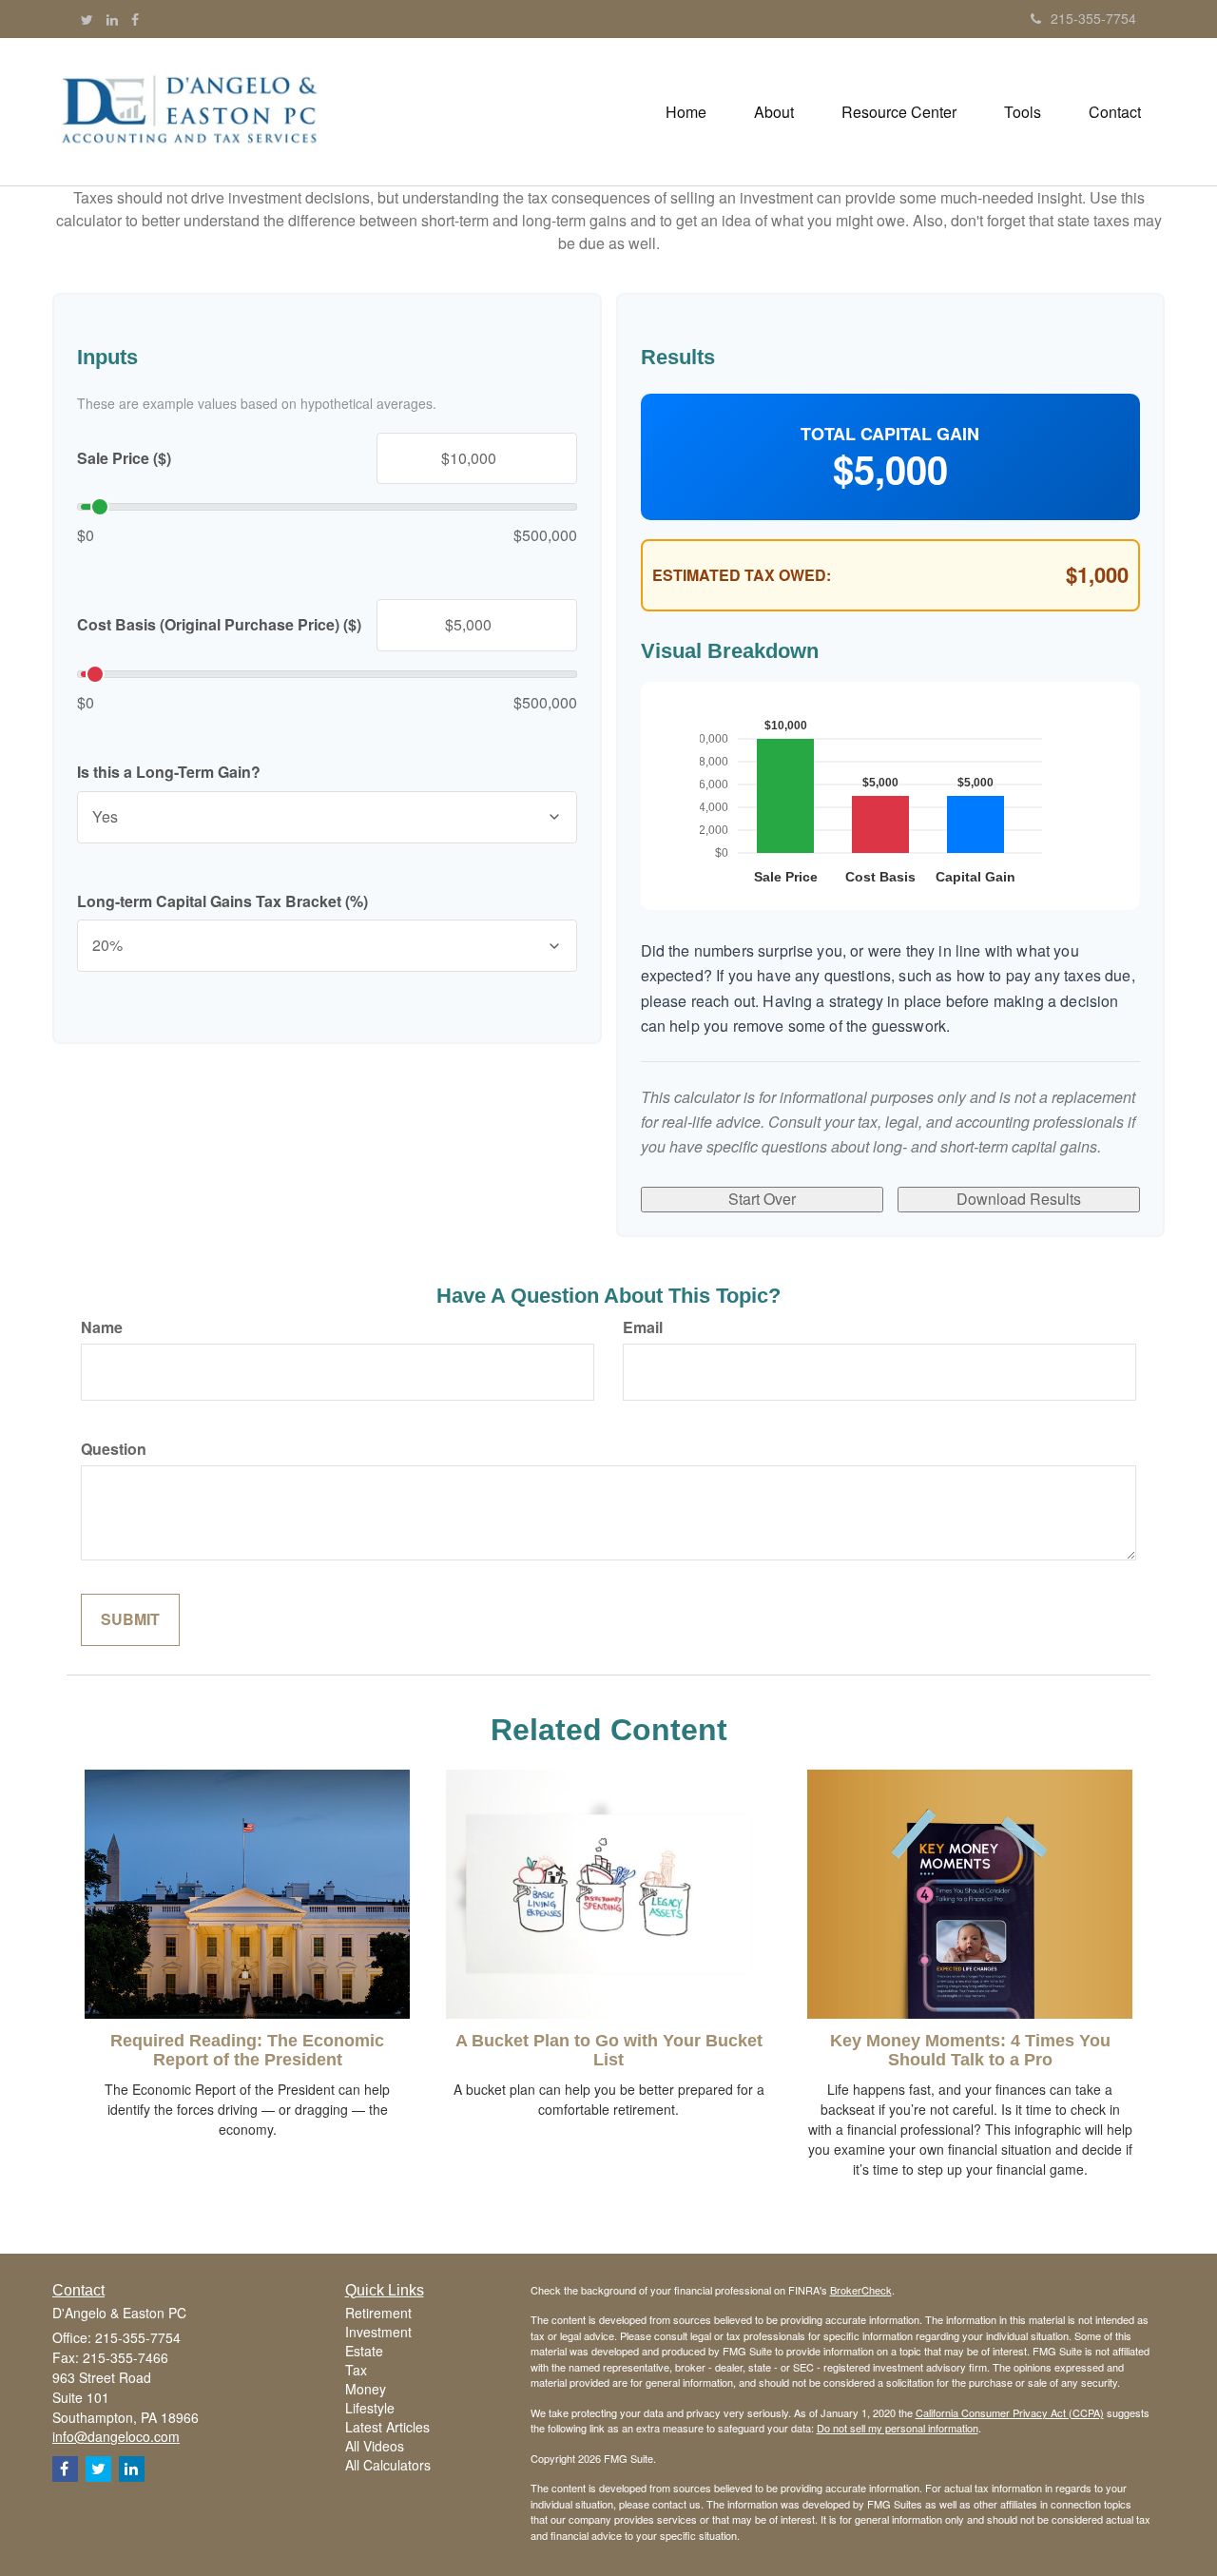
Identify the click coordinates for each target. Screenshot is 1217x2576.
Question (114, 1449)
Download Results (1019, 1199)
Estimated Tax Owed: (742, 575)
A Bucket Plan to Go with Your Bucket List (609, 2050)
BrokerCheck (861, 2290)
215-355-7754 (1093, 18)
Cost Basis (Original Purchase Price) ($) (219, 625)
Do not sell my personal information (898, 2428)
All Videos (375, 2446)
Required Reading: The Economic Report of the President (247, 2050)
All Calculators (388, 2465)
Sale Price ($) (124, 458)
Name (102, 1327)
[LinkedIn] (112, 19)
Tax (356, 2370)
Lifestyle (370, 2408)
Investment (378, 2332)
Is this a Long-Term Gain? (169, 772)
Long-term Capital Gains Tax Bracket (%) (222, 901)
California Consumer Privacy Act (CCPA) (1010, 2412)
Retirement (378, 2313)
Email (643, 1327)
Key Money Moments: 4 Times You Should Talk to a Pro (970, 2050)
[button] (774, 112)
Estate (364, 2351)
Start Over (762, 1199)
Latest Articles (387, 2427)
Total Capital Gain (890, 434)
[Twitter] (87, 19)
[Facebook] (135, 19)
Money (366, 2389)
